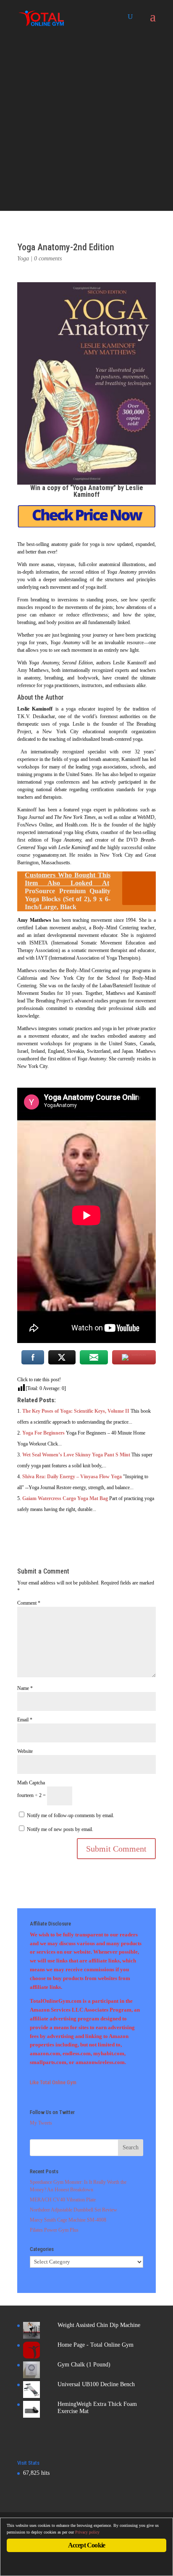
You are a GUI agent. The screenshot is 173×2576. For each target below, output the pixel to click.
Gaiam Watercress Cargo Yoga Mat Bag (65, 1498)
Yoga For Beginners (43, 1433)
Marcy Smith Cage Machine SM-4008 (68, 2220)
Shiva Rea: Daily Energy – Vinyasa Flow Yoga (72, 1477)
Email (25, 1720)
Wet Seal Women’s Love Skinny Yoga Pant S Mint (76, 1455)
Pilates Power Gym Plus (54, 2230)
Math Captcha (31, 1783)
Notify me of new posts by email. (60, 1829)
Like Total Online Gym (53, 2082)
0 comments (48, 258)
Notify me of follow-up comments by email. (71, 1815)
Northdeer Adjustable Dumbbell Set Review (73, 2210)
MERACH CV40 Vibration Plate (63, 2200)
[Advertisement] (86, 124)
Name (25, 1688)
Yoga (23, 258)
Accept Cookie (87, 2545)
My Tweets (41, 2123)
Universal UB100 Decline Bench (96, 2384)
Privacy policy (87, 2532)
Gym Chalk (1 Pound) (84, 2365)
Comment (29, 1603)
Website (25, 1751)
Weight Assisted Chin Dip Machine (99, 2325)
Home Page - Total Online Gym (96, 2345)
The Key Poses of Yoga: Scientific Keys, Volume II (76, 1411)
